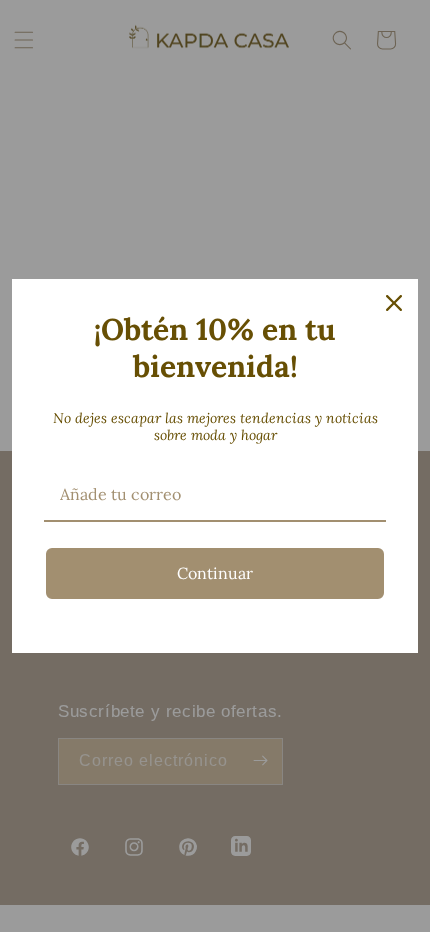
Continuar (215, 573)
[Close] (394, 303)
